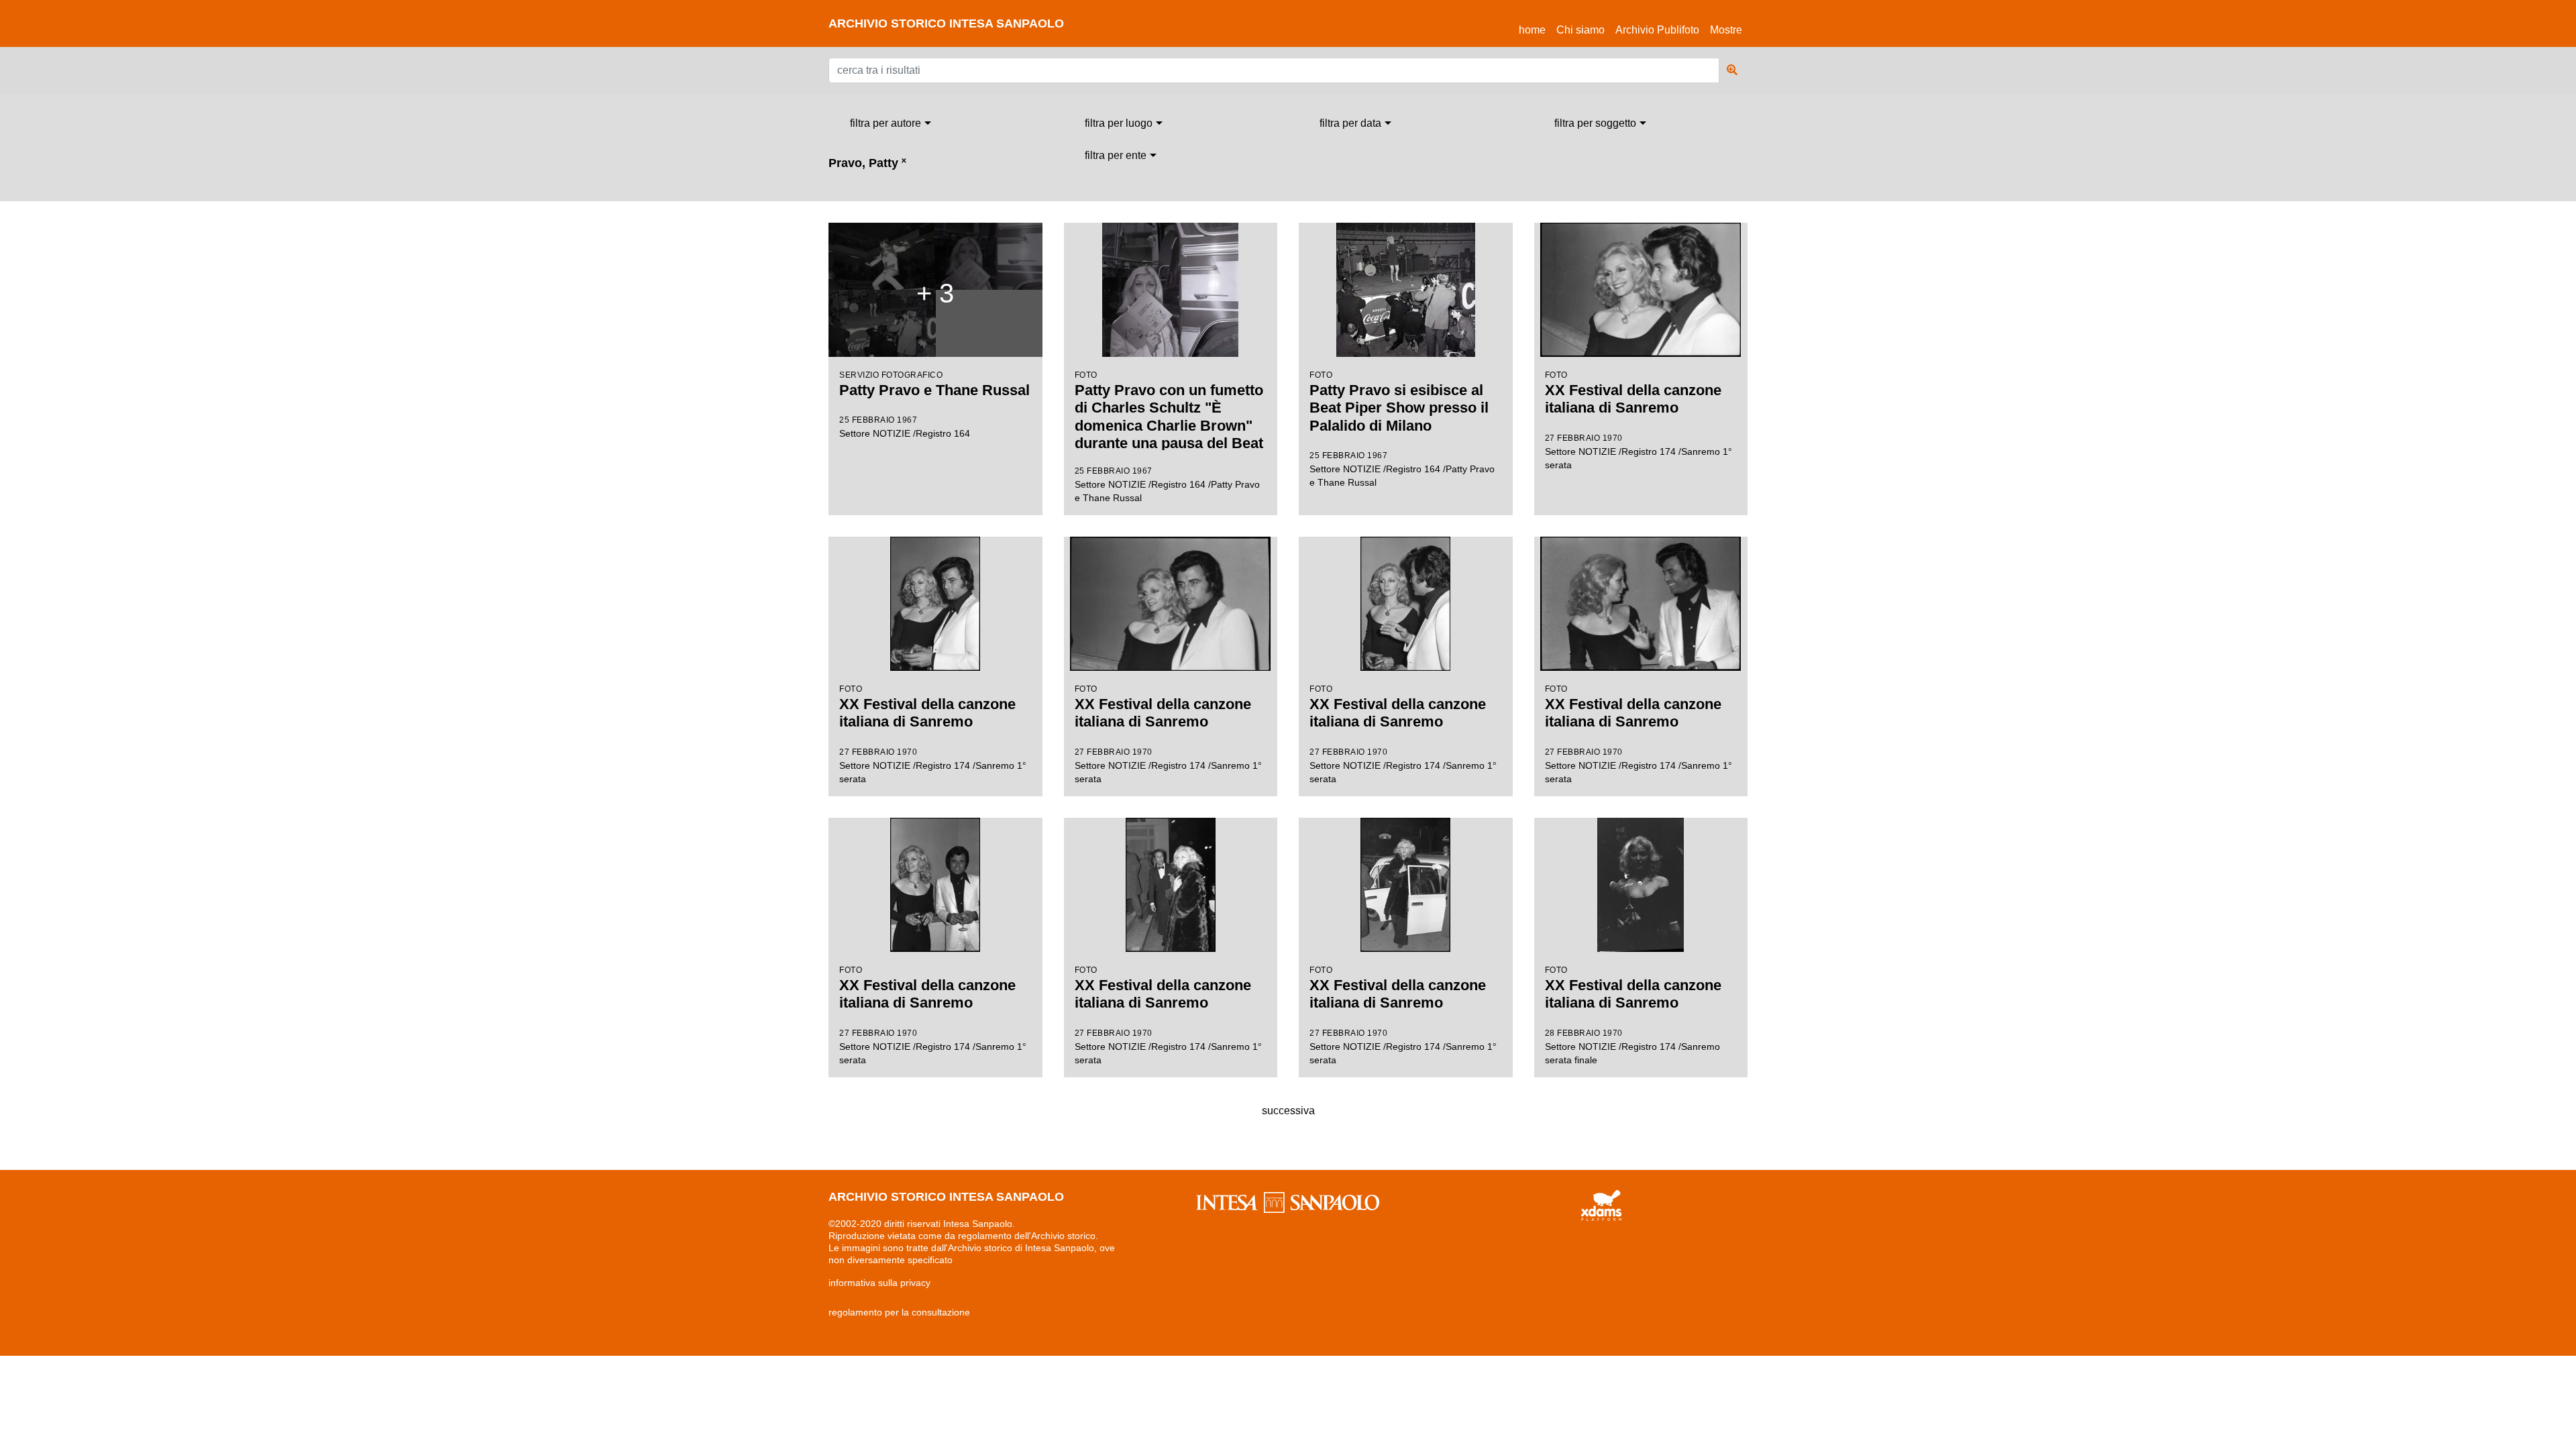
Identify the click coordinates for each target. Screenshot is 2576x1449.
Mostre (1726, 30)
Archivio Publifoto (1657, 30)
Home (1535, 30)
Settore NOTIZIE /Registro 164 (934, 359)
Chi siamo (1580, 30)
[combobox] (891, 123)
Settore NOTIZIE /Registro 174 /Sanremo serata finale (1633, 1015)
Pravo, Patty (867, 163)
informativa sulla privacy (879, 1283)
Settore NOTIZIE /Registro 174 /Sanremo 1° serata (1639, 420)
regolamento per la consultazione (899, 1312)
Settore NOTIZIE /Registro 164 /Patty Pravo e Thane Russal (1169, 437)
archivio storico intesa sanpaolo (946, 23)
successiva (1288, 1111)
